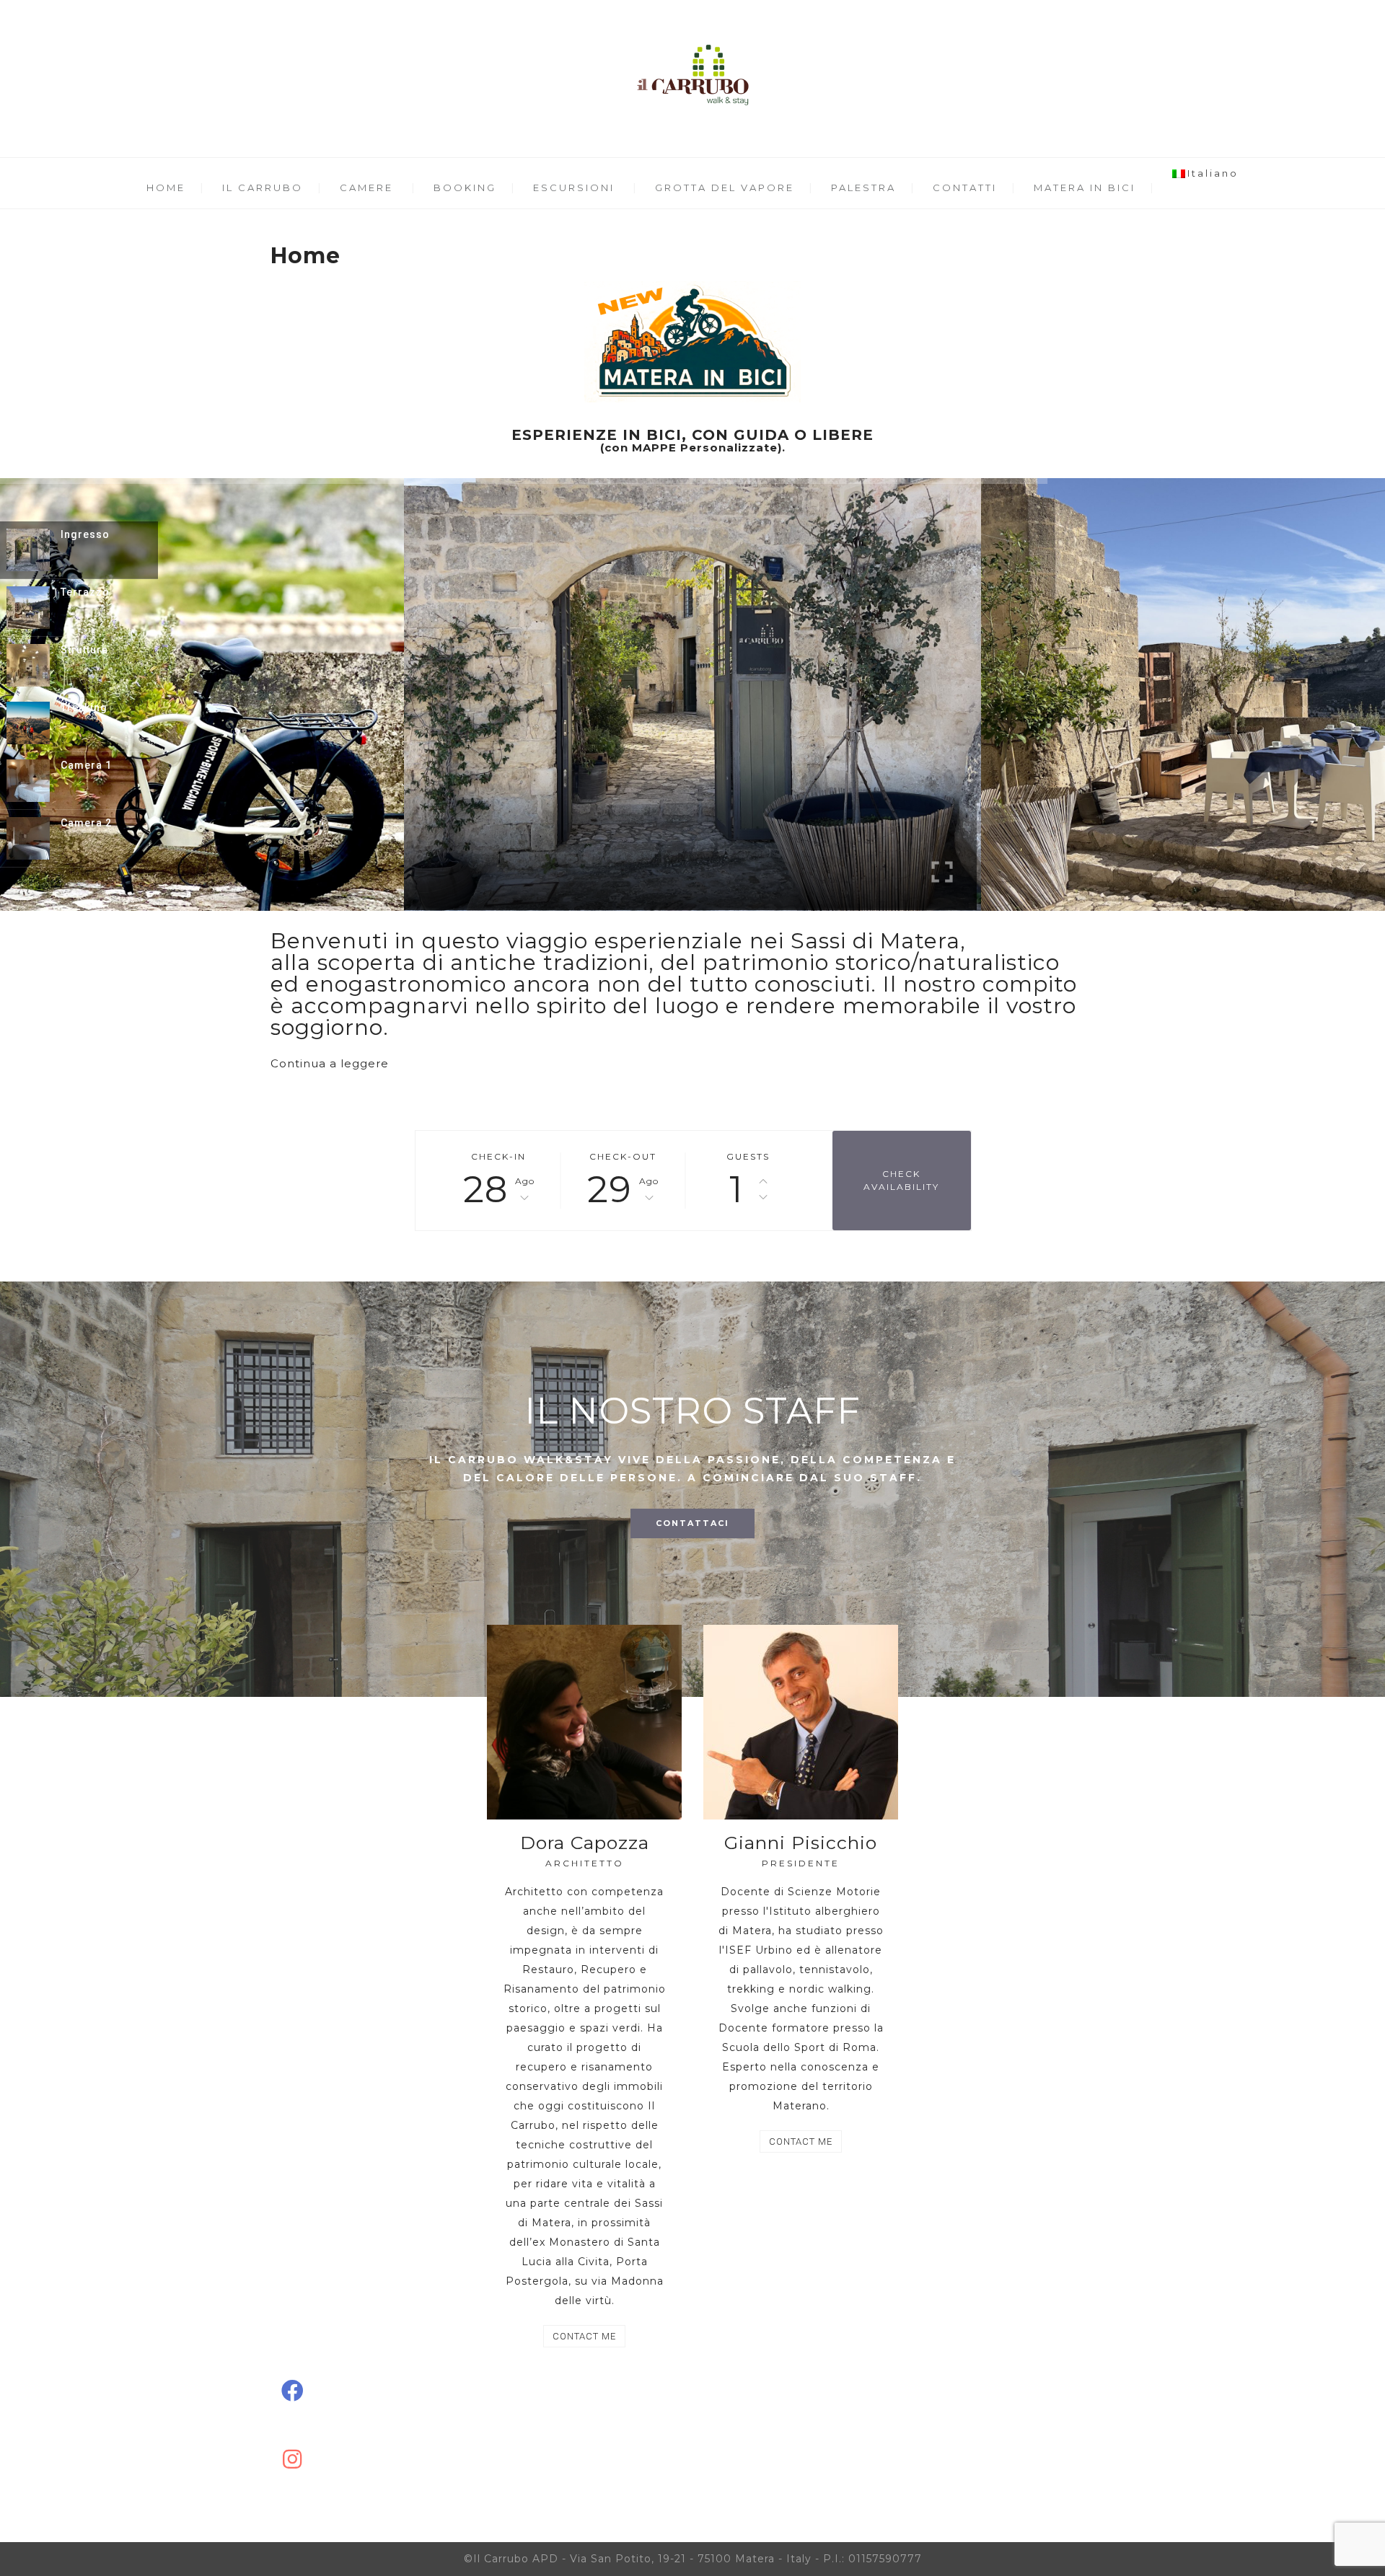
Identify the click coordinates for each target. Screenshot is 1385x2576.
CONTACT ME (584, 2336)
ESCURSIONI (574, 188)
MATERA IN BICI (1085, 188)
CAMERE (366, 188)
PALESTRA (863, 188)
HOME (166, 188)
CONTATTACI (692, 1523)
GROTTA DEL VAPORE (725, 188)
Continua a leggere (330, 1063)
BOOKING (465, 188)
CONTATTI (965, 188)
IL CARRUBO (263, 188)
